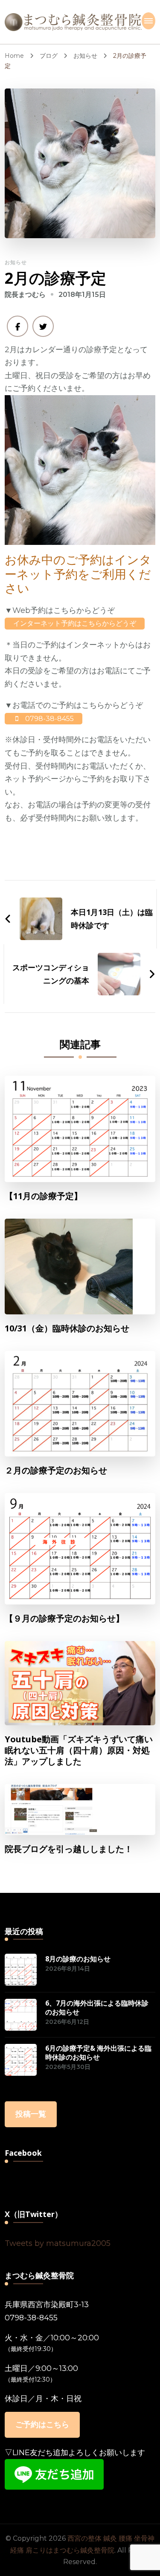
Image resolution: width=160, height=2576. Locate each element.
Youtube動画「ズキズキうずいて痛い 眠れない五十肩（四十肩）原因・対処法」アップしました (79, 1750)
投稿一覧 (31, 2114)
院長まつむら (25, 295)
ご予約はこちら (42, 2425)
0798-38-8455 (31, 2318)
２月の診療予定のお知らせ (56, 1470)
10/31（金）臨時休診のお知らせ (67, 1328)
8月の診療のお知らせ (78, 1959)
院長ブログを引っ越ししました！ (69, 1849)
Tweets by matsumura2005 (58, 2243)
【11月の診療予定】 (44, 1196)
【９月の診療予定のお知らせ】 (64, 1619)
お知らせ (16, 262)
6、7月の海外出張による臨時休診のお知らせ (97, 2008)
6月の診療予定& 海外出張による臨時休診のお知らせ (98, 2053)
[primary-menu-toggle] (148, 21)
